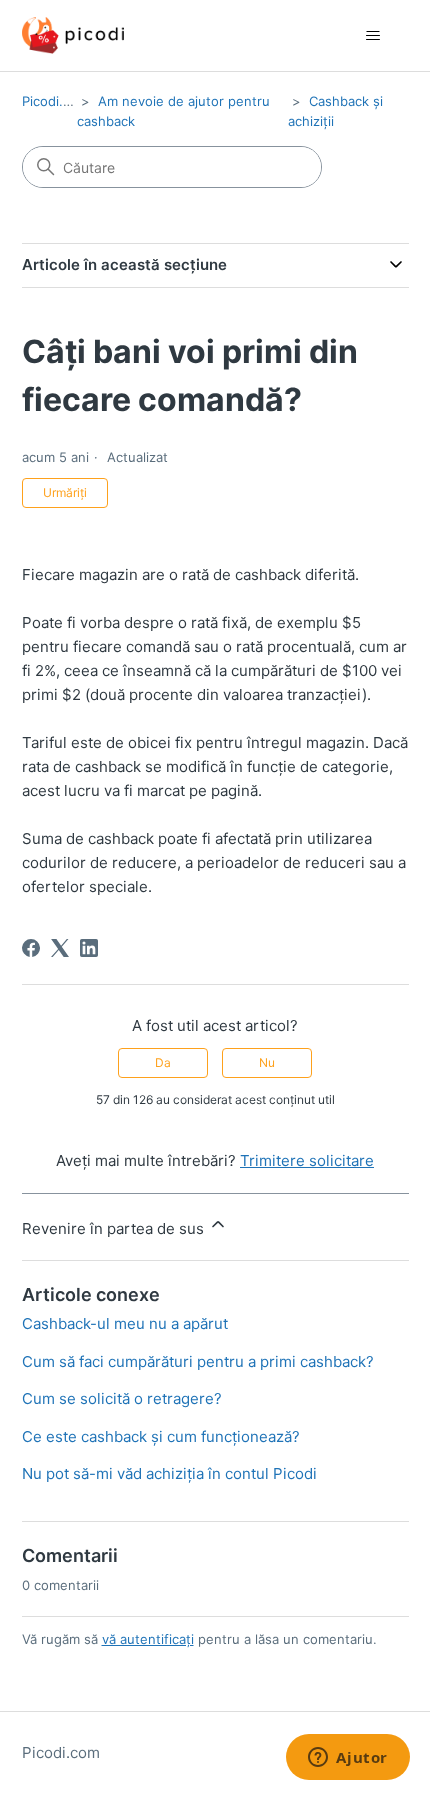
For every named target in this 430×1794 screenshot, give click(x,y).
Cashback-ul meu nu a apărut (125, 1323)
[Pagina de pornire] (73, 35)
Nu (267, 1062)
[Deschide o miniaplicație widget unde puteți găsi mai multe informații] (348, 1759)
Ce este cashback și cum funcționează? (161, 1436)
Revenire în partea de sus (115, 1228)
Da (163, 1062)
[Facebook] (31, 948)
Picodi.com (55, 101)
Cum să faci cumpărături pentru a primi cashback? (198, 1361)
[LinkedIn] (89, 948)
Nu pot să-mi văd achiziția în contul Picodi (169, 1473)
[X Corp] (60, 948)
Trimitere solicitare (307, 1160)
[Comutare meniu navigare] (373, 36)
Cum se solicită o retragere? (122, 1398)
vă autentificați (148, 1639)
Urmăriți (65, 492)
